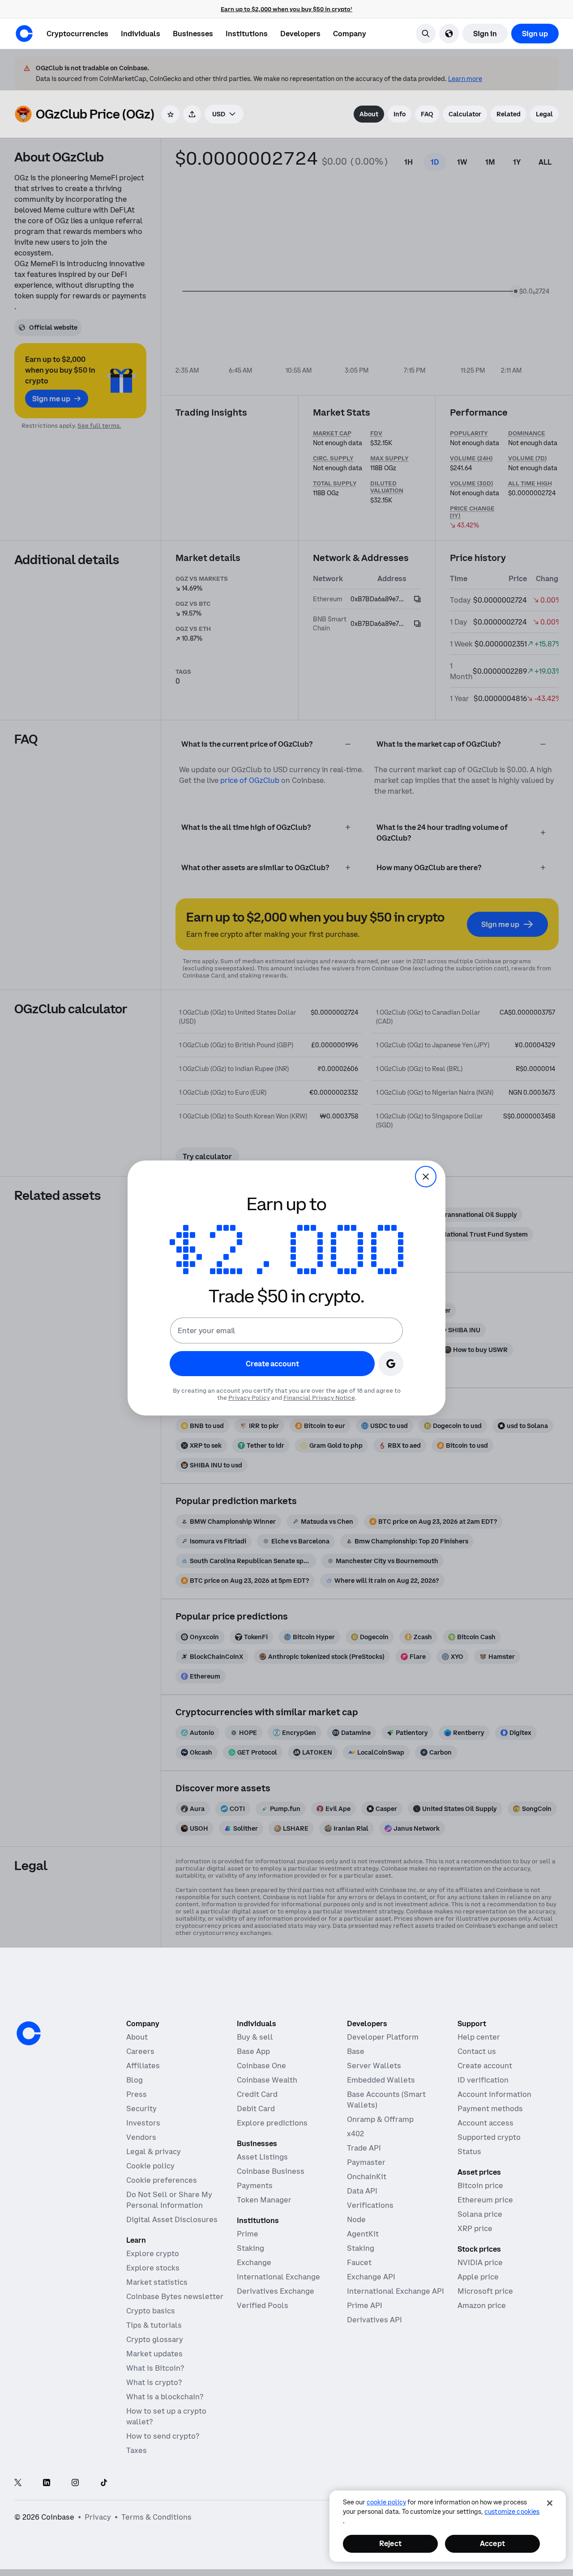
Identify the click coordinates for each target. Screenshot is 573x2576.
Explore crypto (153, 2253)
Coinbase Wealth (267, 2080)
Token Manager (264, 2200)
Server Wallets (374, 2066)
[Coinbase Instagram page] (75, 2483)
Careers (140, 2051)
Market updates (154, 2354)
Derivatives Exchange (276, 2291)
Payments (255, 2185)
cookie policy (386, 2502)
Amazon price (482, 2305)
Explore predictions (272, 2123)
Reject (390, 2543)
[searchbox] (224, 114)
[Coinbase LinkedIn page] (47, 2483)
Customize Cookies (512, 2512)
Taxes (137, 2450)
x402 (355, 2134)
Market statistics (157, 2282)
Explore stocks (153, 2268)
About (137, 2037)
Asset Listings (262, 2157)
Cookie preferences (162, 2180)
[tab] (369, 114)
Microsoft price (485, 2291)
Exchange (254, 2262)
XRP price (475, 2228)
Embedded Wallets (381, 2080)
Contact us (477, 2051)
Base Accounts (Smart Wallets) (386, 2100)
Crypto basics (151, 2311)
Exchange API (371, 2277)
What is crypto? (154, 2382)
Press (137, 2094)
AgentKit (363, 2234)
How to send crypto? (163, 2436)
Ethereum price (485, 2200)
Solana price (480, 2214)
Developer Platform (383, 2037)
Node (356, 2219)
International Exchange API (396, 2291)
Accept (492, 2543)
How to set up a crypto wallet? (166, 2416)
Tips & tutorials (154, 2325)
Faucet (359, 2262)
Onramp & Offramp (380, 2119)
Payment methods (490, 2108)
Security (141, 2108)
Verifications (370, 2205)
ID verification (483, 2080)
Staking (250, 2248)
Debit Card (256, 2108)
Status (469, 2151)
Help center (479, 2037)
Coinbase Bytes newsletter (175, 2296)
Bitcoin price (480, 2185)
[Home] (24, 34)
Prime (248, 2234)
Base (356, 2051)
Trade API (364, 2148)
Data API (362, 2191)
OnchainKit (367, 2176)
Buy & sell (255, 2037)
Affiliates (143, 2066)
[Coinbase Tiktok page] (104, 2483)
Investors (143, 2123)
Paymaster (366, 2162)
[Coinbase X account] (18, 2483)
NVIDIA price (480, 2262)
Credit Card (257, 2094)
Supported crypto (489, 2137)
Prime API (365, 2305)
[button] (141, 34)
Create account (485, 2066)
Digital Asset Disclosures (172, 2219)
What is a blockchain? (165, 2397)
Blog (135, 2080)
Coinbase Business (271, 2171)
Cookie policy (150, 2166)
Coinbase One (261, 2066)
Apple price (478, 2277)
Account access (485, 2123)
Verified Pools (263, 2305)
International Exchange (278, 2277)
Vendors (141, 2137)
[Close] (550, 2503)
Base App (253, 2051)
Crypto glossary (155, 2339)
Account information (494, 2094)
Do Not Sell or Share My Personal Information (169, 2200)
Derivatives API (374, 2320)
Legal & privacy (154, 2151)
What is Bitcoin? (155, 2368)
